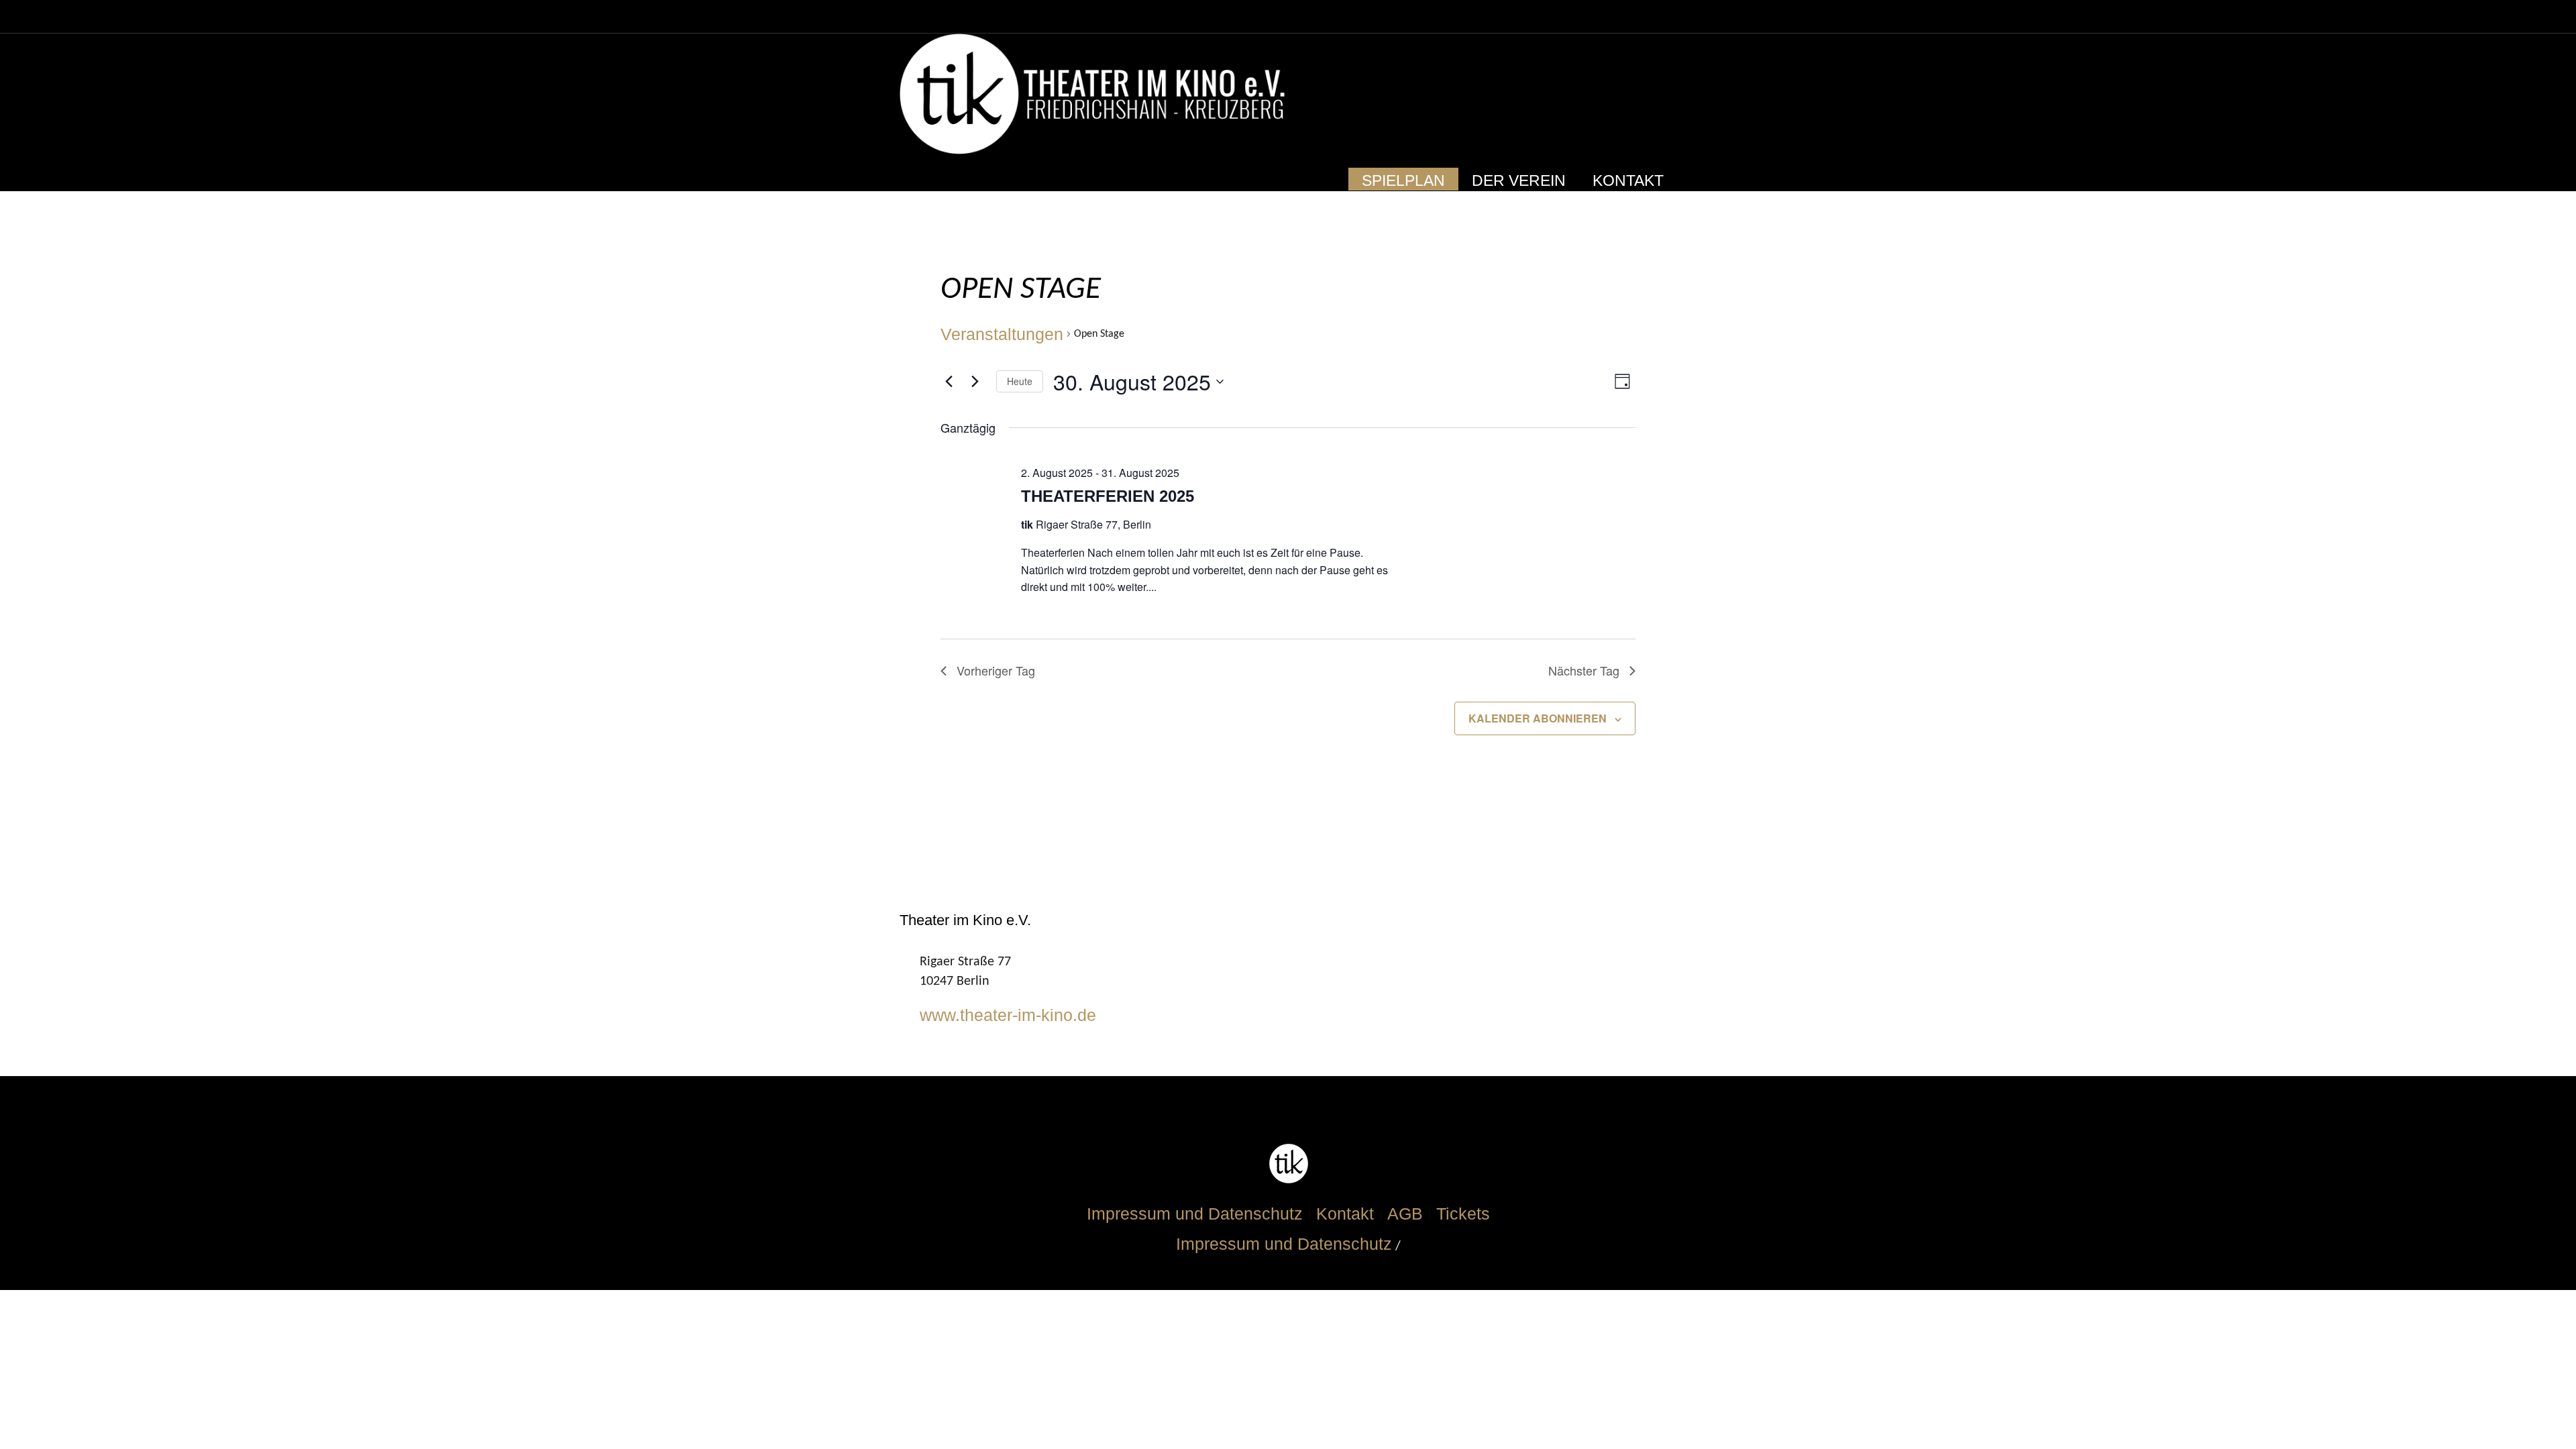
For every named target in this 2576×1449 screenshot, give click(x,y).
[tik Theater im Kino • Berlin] (1288, 1164)
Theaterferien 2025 (1108, 496)
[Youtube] (1635, 95)
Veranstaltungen (1002, 334)
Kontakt (1345, 1214)
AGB (1405, 1214)
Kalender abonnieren (1538, 718)
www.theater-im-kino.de (1008, 1015)
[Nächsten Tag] (975, 382)
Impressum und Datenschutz (1195, 1214)
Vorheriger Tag (996, 670)
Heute (1020, 381)
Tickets (1463, 1214)
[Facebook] (1611, 95)
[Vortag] (949, 382)
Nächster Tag (1584, 670)
